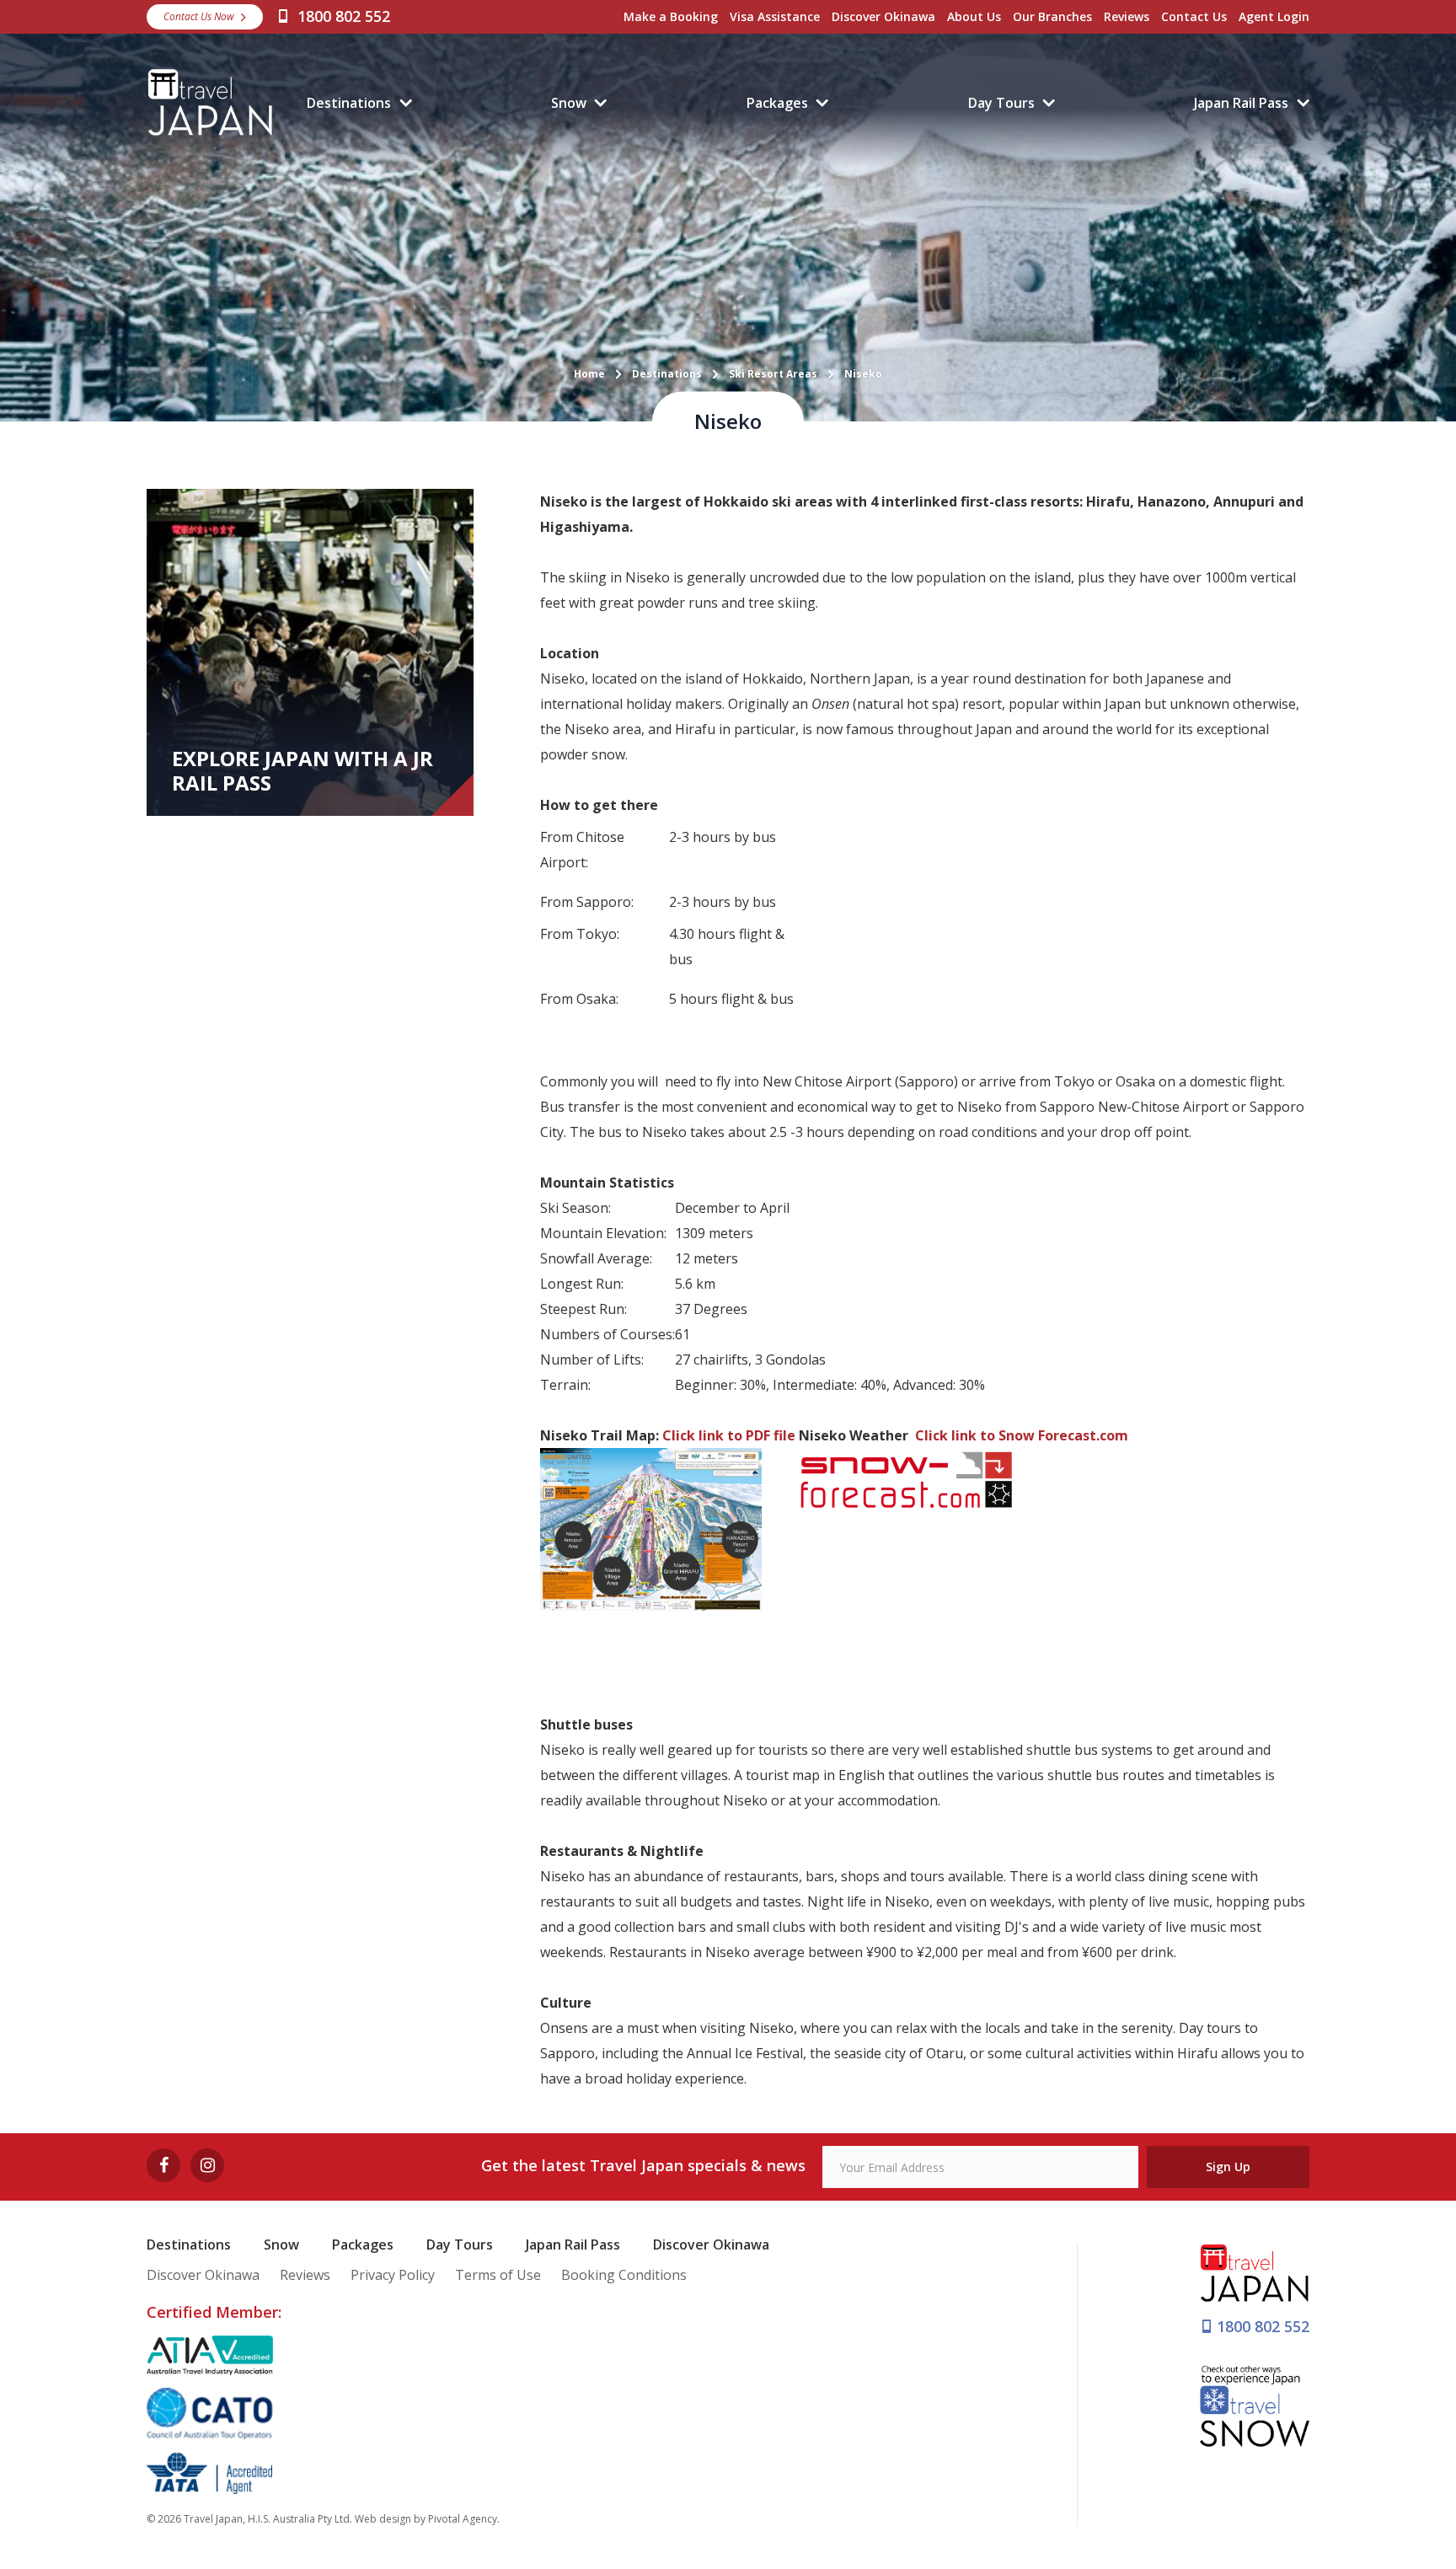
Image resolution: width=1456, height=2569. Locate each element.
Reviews (1127, 16)
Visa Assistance (775, 16)
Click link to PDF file (729, 1435)
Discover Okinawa (883, 16)
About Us (974, 16)
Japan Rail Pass (1241, 103)
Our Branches (1052, 16)
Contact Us (1194, 16)
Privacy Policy (393, 2275)
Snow (569, 103)
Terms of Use (498, 2275)
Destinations (349, 103)
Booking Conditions (624, 2275)
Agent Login (1274, 16)
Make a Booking (671, 16)
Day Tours (1001, 103)
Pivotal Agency (463, 2519)
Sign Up (1228, 2167)
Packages (777, 103)
